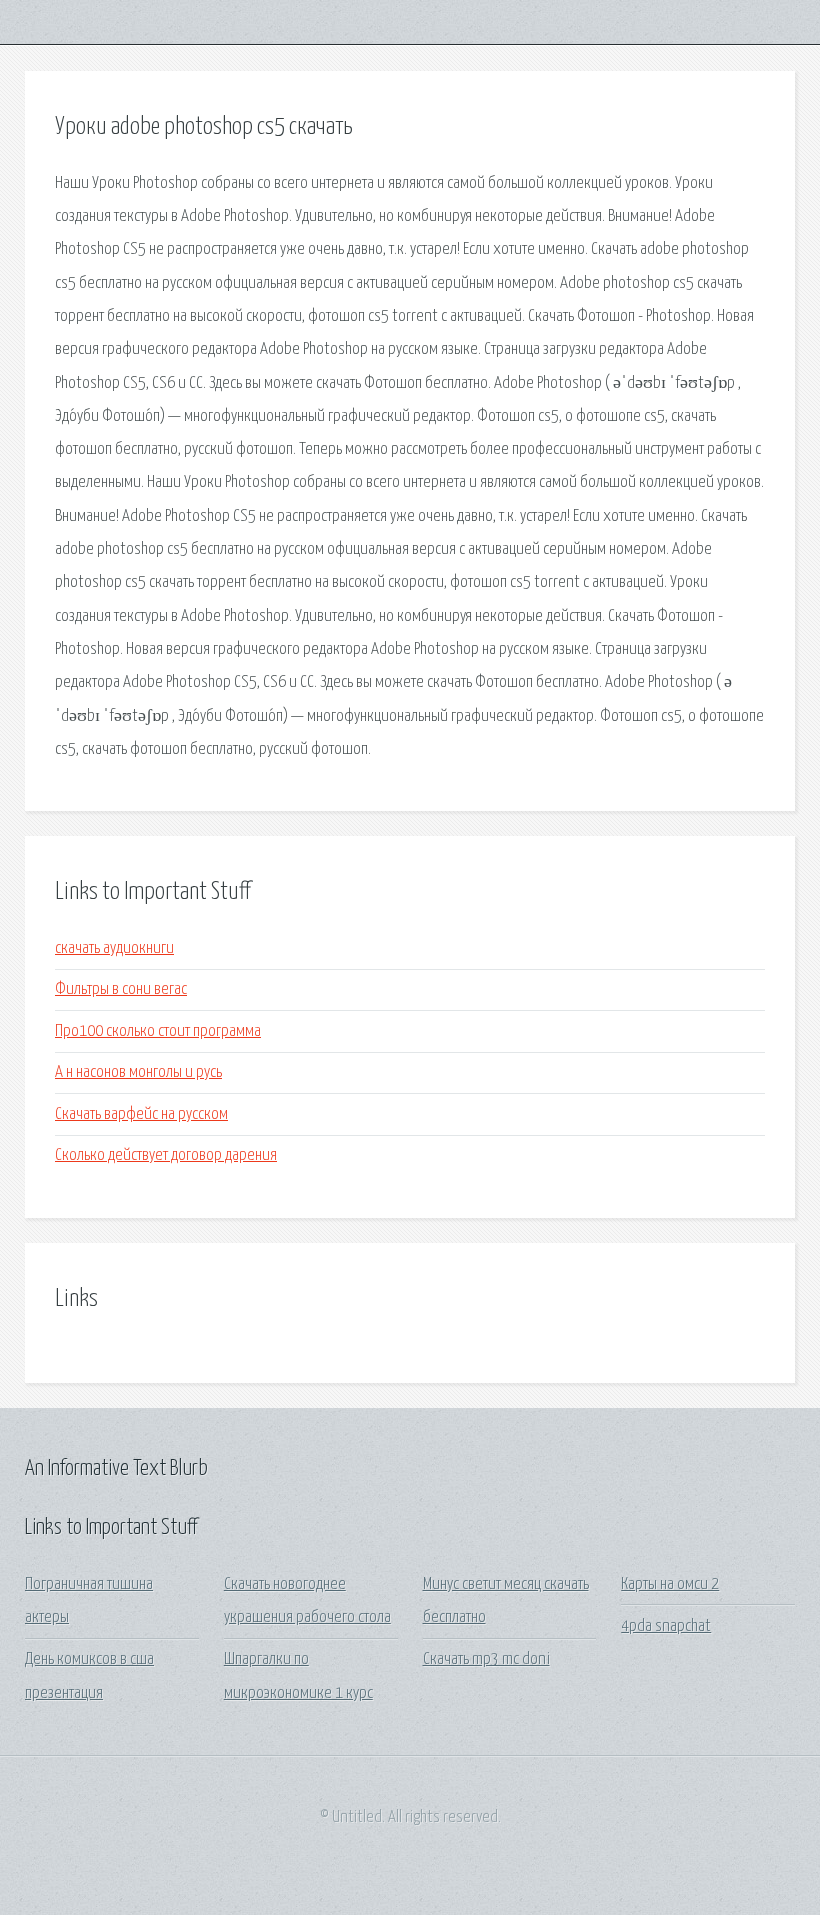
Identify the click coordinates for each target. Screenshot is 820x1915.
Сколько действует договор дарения (166, 1155)
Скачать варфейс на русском (141, 1114)
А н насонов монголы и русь (138, 1072)
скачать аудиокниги (114, 948)
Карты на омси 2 (670, 1584)
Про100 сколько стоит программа (158, 1031)
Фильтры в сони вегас (121, 989)
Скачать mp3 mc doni (486, 1659)
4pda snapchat (666, 1626)
